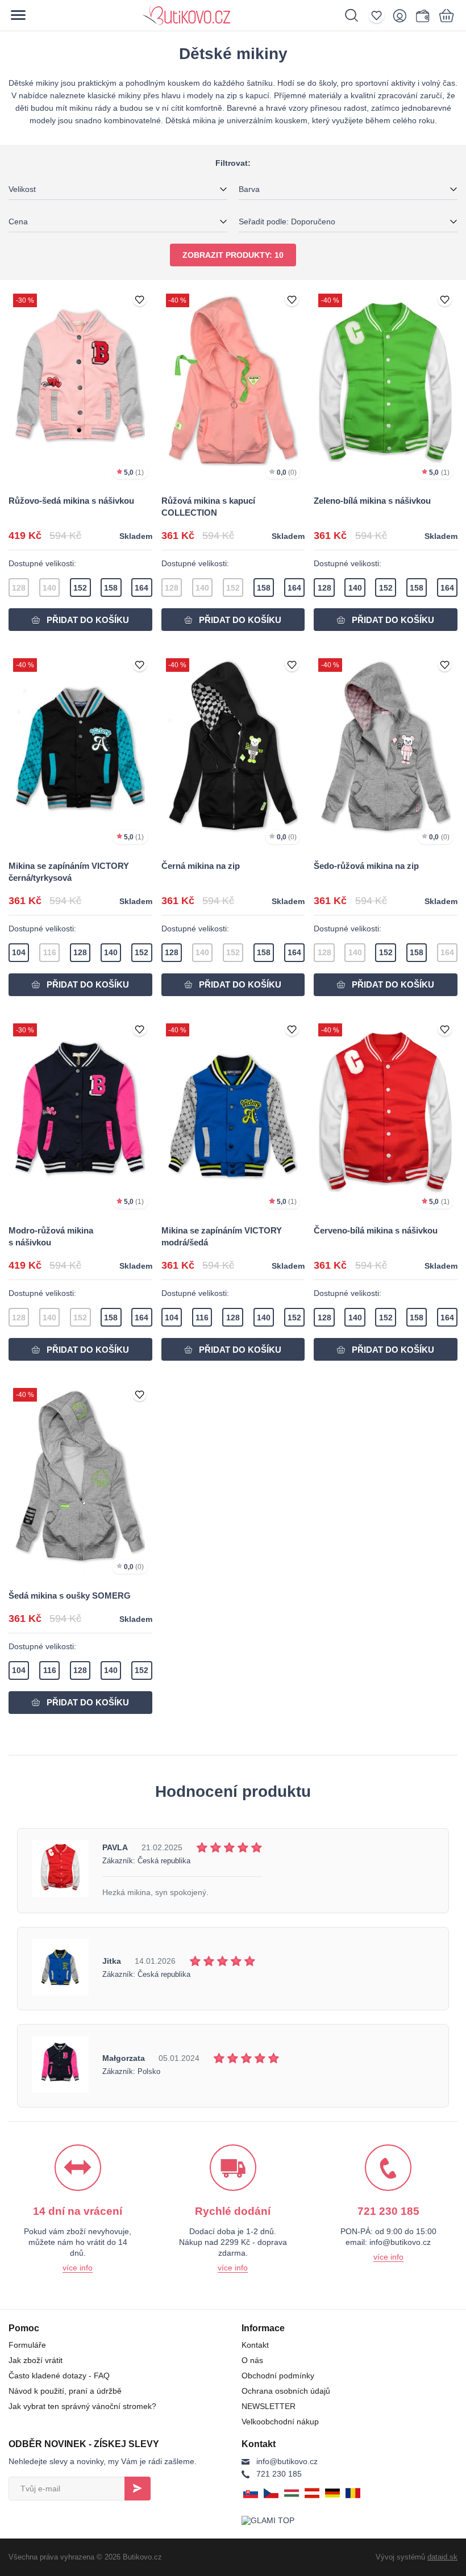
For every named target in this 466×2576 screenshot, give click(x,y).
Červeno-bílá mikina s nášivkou (376, 1230)
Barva (249, 189)
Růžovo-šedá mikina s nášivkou (71, 501)
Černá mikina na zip (201, 866)
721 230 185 (279, 2474)
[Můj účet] (403, 15)
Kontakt (255, 2345)
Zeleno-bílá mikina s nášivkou (372, 501)
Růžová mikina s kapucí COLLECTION (208, 507)
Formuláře (27, 2345)
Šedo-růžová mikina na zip (366, 866)
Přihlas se (138, 2489)
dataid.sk (442, 2557)
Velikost (22, 189)
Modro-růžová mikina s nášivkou (51, 1236)
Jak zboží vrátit (36, 2360)
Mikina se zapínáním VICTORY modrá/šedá (222, 1236)
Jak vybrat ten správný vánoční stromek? (82, 2406)
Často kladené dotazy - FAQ (59, 2376)
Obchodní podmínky (278, 2376)
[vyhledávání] (357, 15)
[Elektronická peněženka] (422, 15)
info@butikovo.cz (287, 2461)
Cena (18, 221)
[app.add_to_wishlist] (140, 300)
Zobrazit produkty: (233, 255)
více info (78, 2268)
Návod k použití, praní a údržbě (65, 2391)
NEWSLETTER (269, 2406)
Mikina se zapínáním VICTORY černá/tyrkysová (69, 872)
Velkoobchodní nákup (280, 2422)
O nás (252, 2360)
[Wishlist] (379, 15)
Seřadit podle (287, 221)
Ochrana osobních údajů (286, 2391)
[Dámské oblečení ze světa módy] (226, 15)
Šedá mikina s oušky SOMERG (70, 1596)
